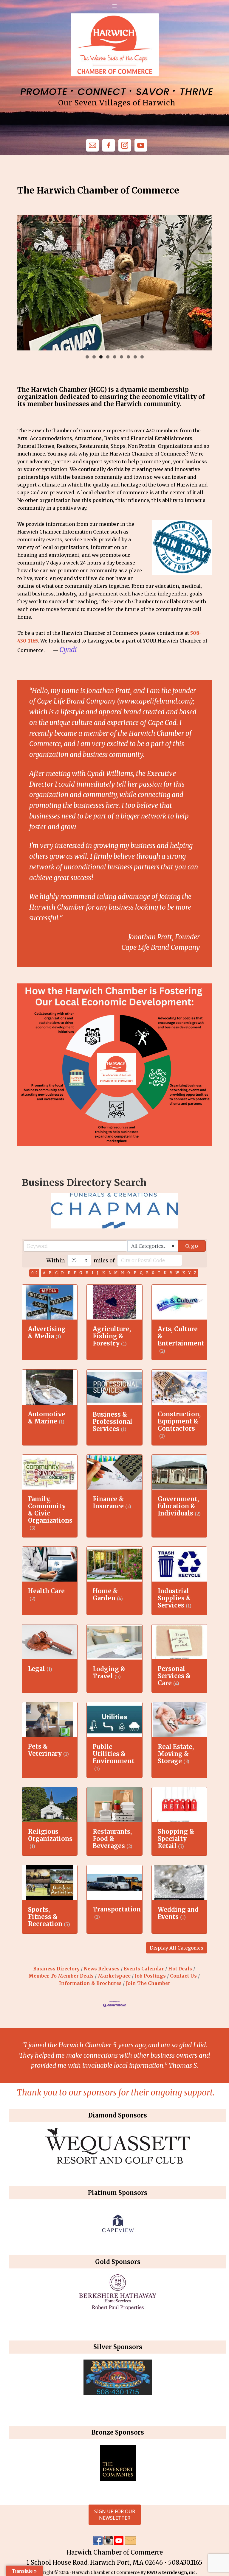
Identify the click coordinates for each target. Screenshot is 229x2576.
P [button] (135, 1273)
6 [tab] (122, 357)
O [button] (129, 1273)
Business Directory (56, 1969)
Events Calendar (144, 1969)
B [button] (50, 1273)
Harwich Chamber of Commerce (115, 45)
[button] (177, 1948)
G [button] (81, 1273)
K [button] (104, 1273)
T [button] (159, 1273)
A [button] (44, 1273)
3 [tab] (101, 357)
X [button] (184, 1273)
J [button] (98, 1273)
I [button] (93, 1273)
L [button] (110, 1273)
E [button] (69, 1273)
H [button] (87, 1273)
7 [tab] (128, 357)
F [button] (75, 1273)
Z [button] (195, 1273)
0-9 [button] (34, 1273)
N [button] (122, 1273)
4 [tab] (108, 357)
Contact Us (183, 1976)
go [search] (195, 1246)
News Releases (102, 1969)
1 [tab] (87, 357)
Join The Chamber (148, 1983)
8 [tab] (135, 357)
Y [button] (189, 1273)
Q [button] (141, 1273)
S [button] (153, 1273)
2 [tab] (94, 357)
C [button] (56, 1273)
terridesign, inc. (180, 2572)
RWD (152, 2572)
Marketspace (114, 1976)
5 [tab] (115, 357)
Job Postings (150, 1976)
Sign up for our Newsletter (115, 2515)
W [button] (177, 1273)
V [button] (171, 1273)
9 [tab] (142, 357)
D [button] (62, 1273)
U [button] (165, 1273)
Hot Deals (180, 1969)
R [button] (147, 1273)
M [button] (116, 1273)
